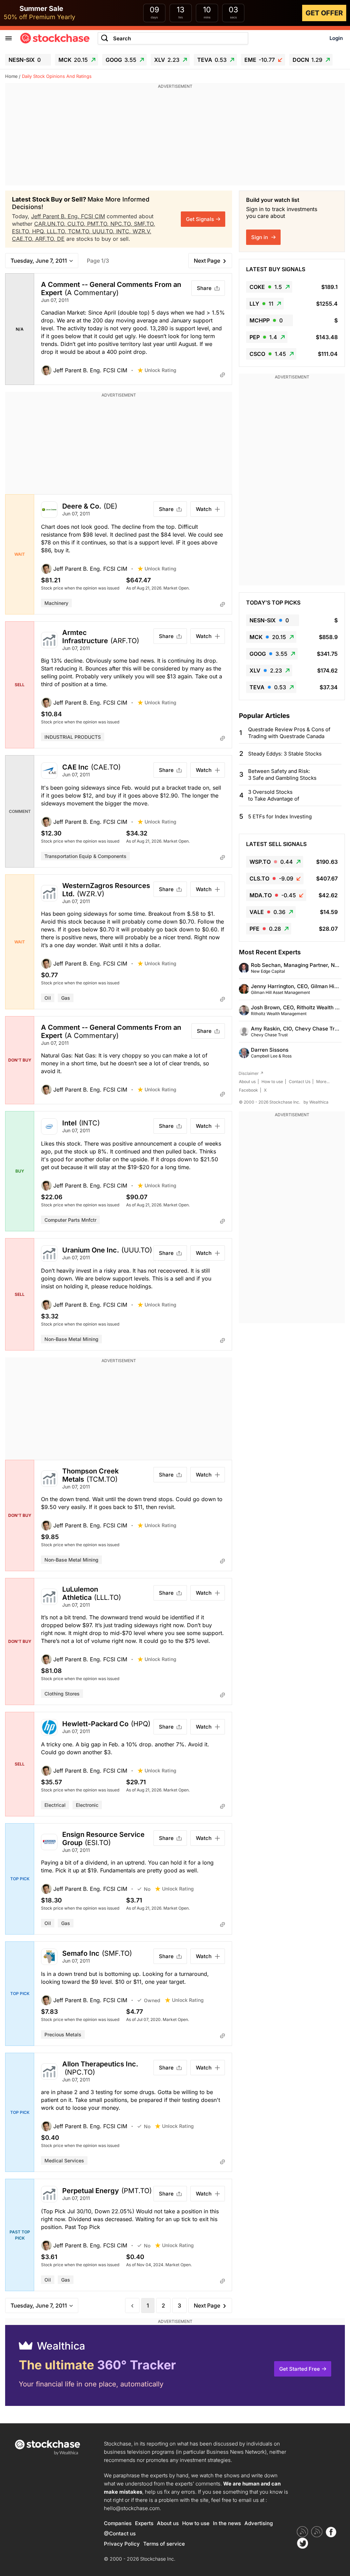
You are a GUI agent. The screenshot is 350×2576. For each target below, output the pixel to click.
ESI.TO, (22, 231)
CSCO (268, 354)
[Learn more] (223, 375)
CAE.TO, (24, 239)
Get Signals (200, 219)
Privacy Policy (122, 2544)
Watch (204, 509)
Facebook (248, 1090)
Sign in (260, 237)
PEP (263, 337)
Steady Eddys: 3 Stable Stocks (285, 754)
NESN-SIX (25, 60)
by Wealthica (316, 1102)
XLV (167, 60)
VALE (267, 912)
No (147, 1889)
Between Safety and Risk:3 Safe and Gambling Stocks (282, 774)
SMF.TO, (145, 224)
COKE (266, 287)
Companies (118, 2523)
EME (260, 60)
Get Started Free (300, 2369)
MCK (73, 60)
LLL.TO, (57, 231)
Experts (144, 2523)
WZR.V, (142, 231)
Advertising (259, 2523)
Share (204, 288)
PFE (265, 929)
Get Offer (324, 13)
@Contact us (120, 2533)
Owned (152, 2000)
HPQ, (39, 231)
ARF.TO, (46, 239)
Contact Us (300, 1082)
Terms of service (164, 2544)
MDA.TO (273, 895)
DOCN (307, 60)
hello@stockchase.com (132, 2508)
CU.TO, (77, 224)
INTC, (124, 231)
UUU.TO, (104, 231)
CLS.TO (271, 878)
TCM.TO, (80, 231)
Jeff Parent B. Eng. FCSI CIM (68, 216)
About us (247, 1082)
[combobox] (173, 38)
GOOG (121, 60)
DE (61, 239)
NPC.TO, (122, 224)
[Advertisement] (175, 138)
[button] (89, 370)
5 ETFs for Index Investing (280, 816)
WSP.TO (271, 862)
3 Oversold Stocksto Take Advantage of (274, 795)
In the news (227, 2523)
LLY (261, 304)
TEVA (212, 60)
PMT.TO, (99, 224)
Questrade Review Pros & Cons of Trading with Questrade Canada (289, 733)
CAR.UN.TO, (51, 224)
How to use (272, 1082)
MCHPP (266, 320)
